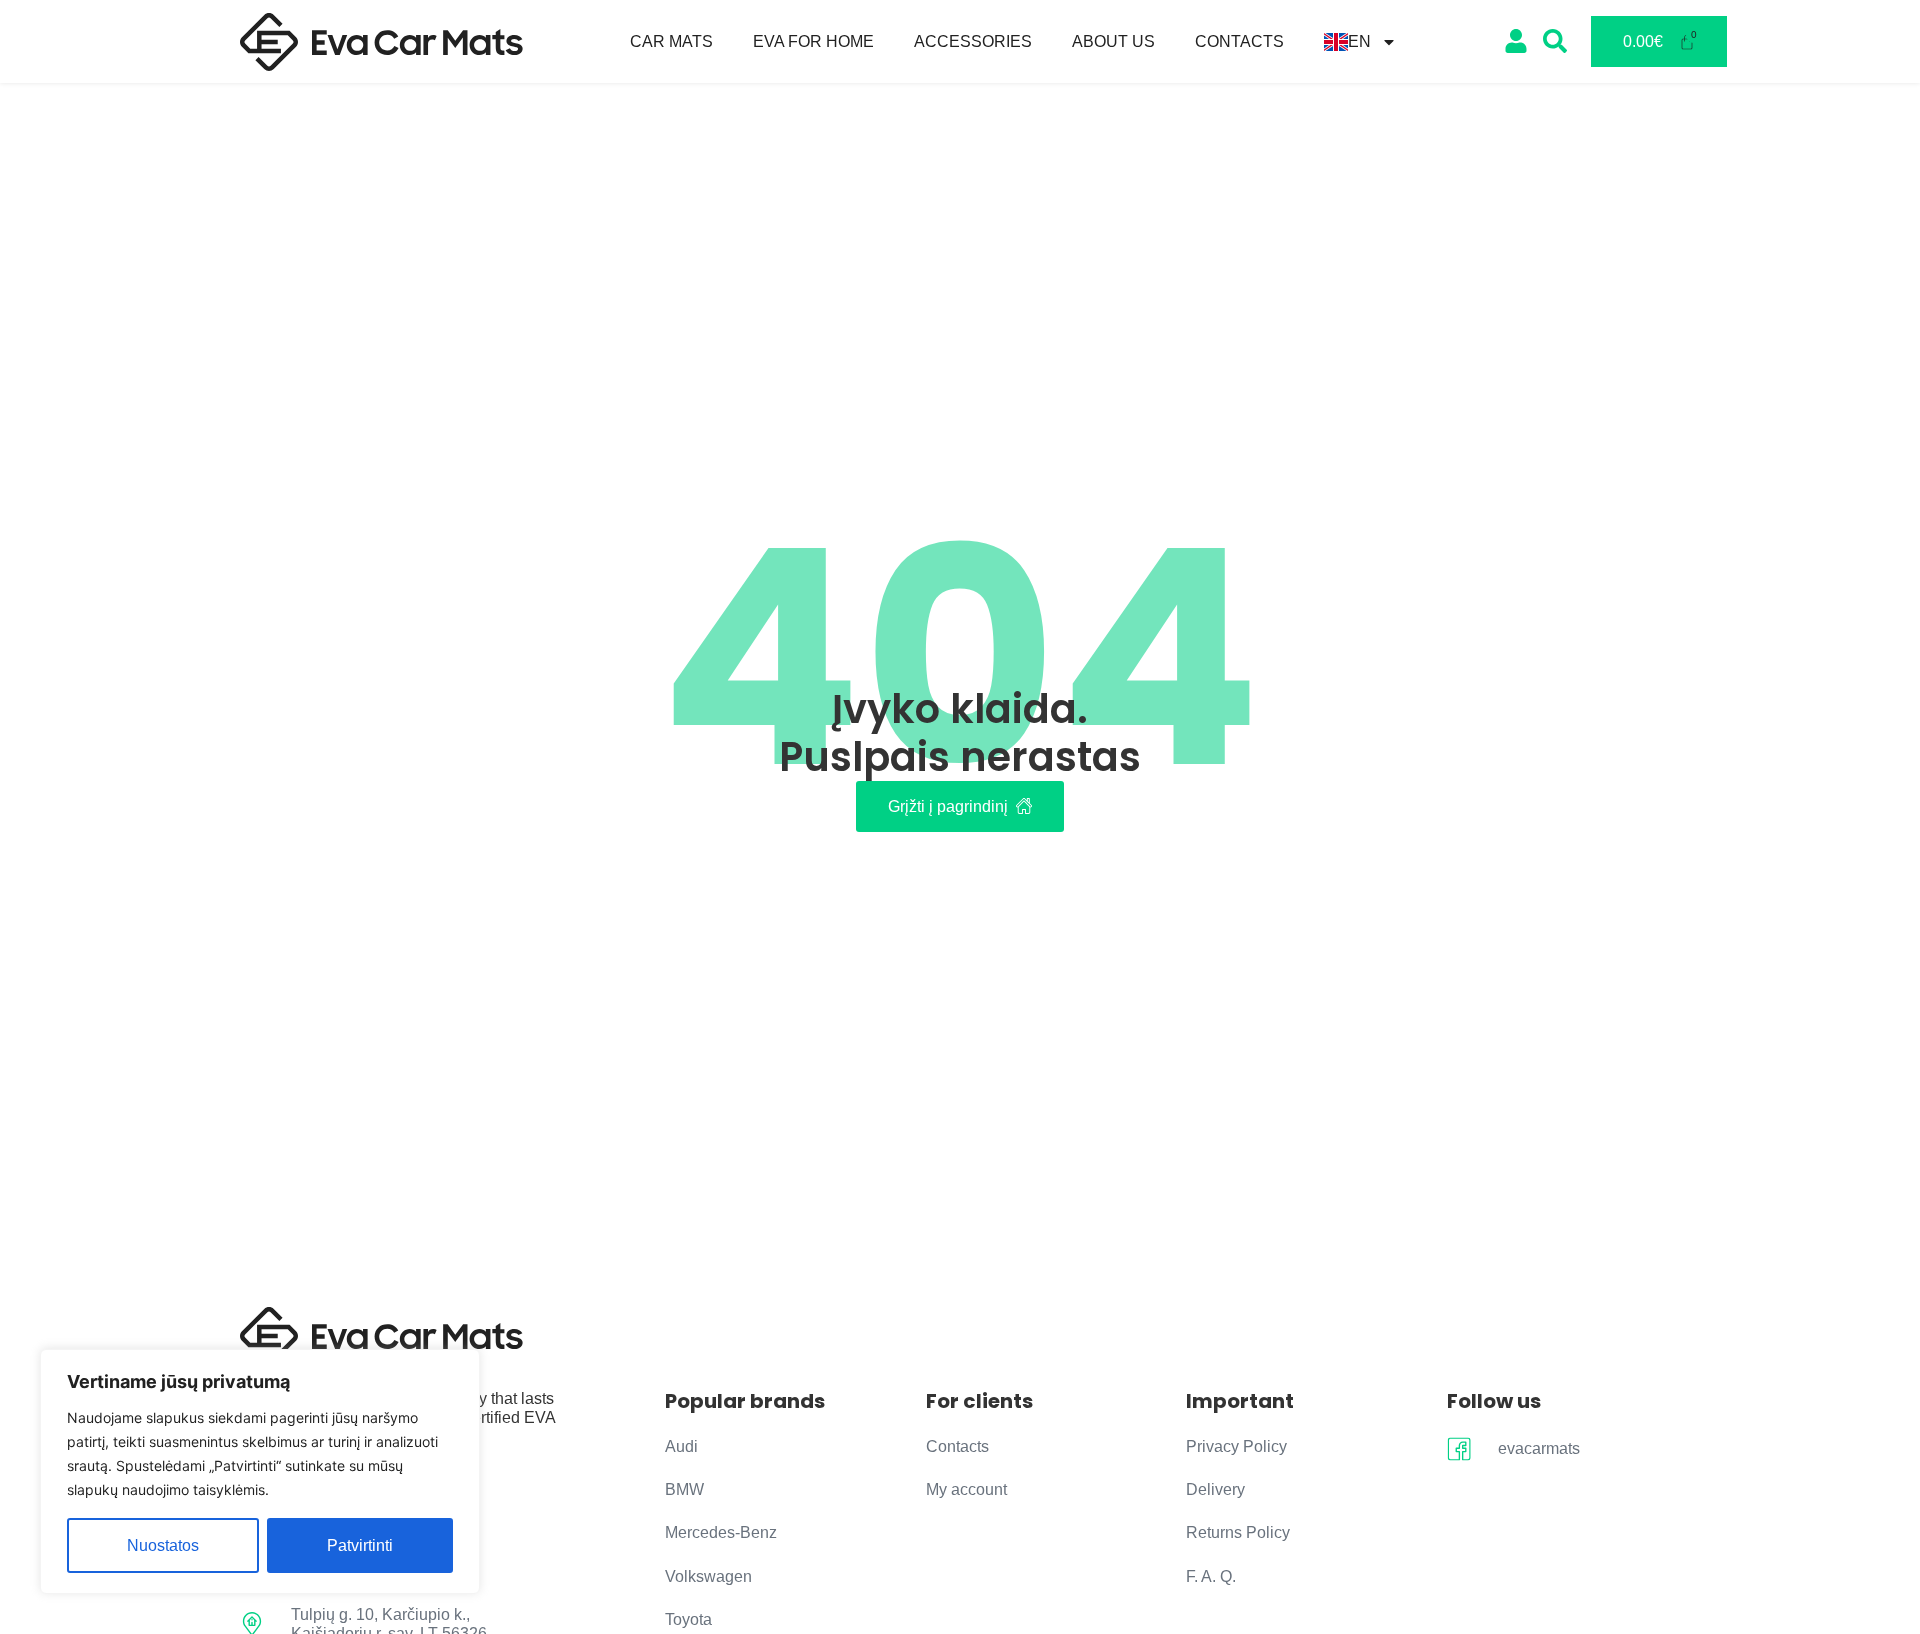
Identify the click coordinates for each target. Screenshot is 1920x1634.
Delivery (1215, 1489)
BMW (684, 1489)
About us (1113, 41)
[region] (260, 1471)
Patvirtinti (360, 1545)
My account (966, 1489)
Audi (681, 1446)
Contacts (1239, 41)
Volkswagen (708, 1576)
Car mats (671, 41)
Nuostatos (163, 1545)
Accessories (973, 41)
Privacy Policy (1236, 1446)
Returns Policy (1238, 1532)
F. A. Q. (1211, 1576)
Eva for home (813, 41)
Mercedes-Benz (721, 1532)
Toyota (688, 1619)
